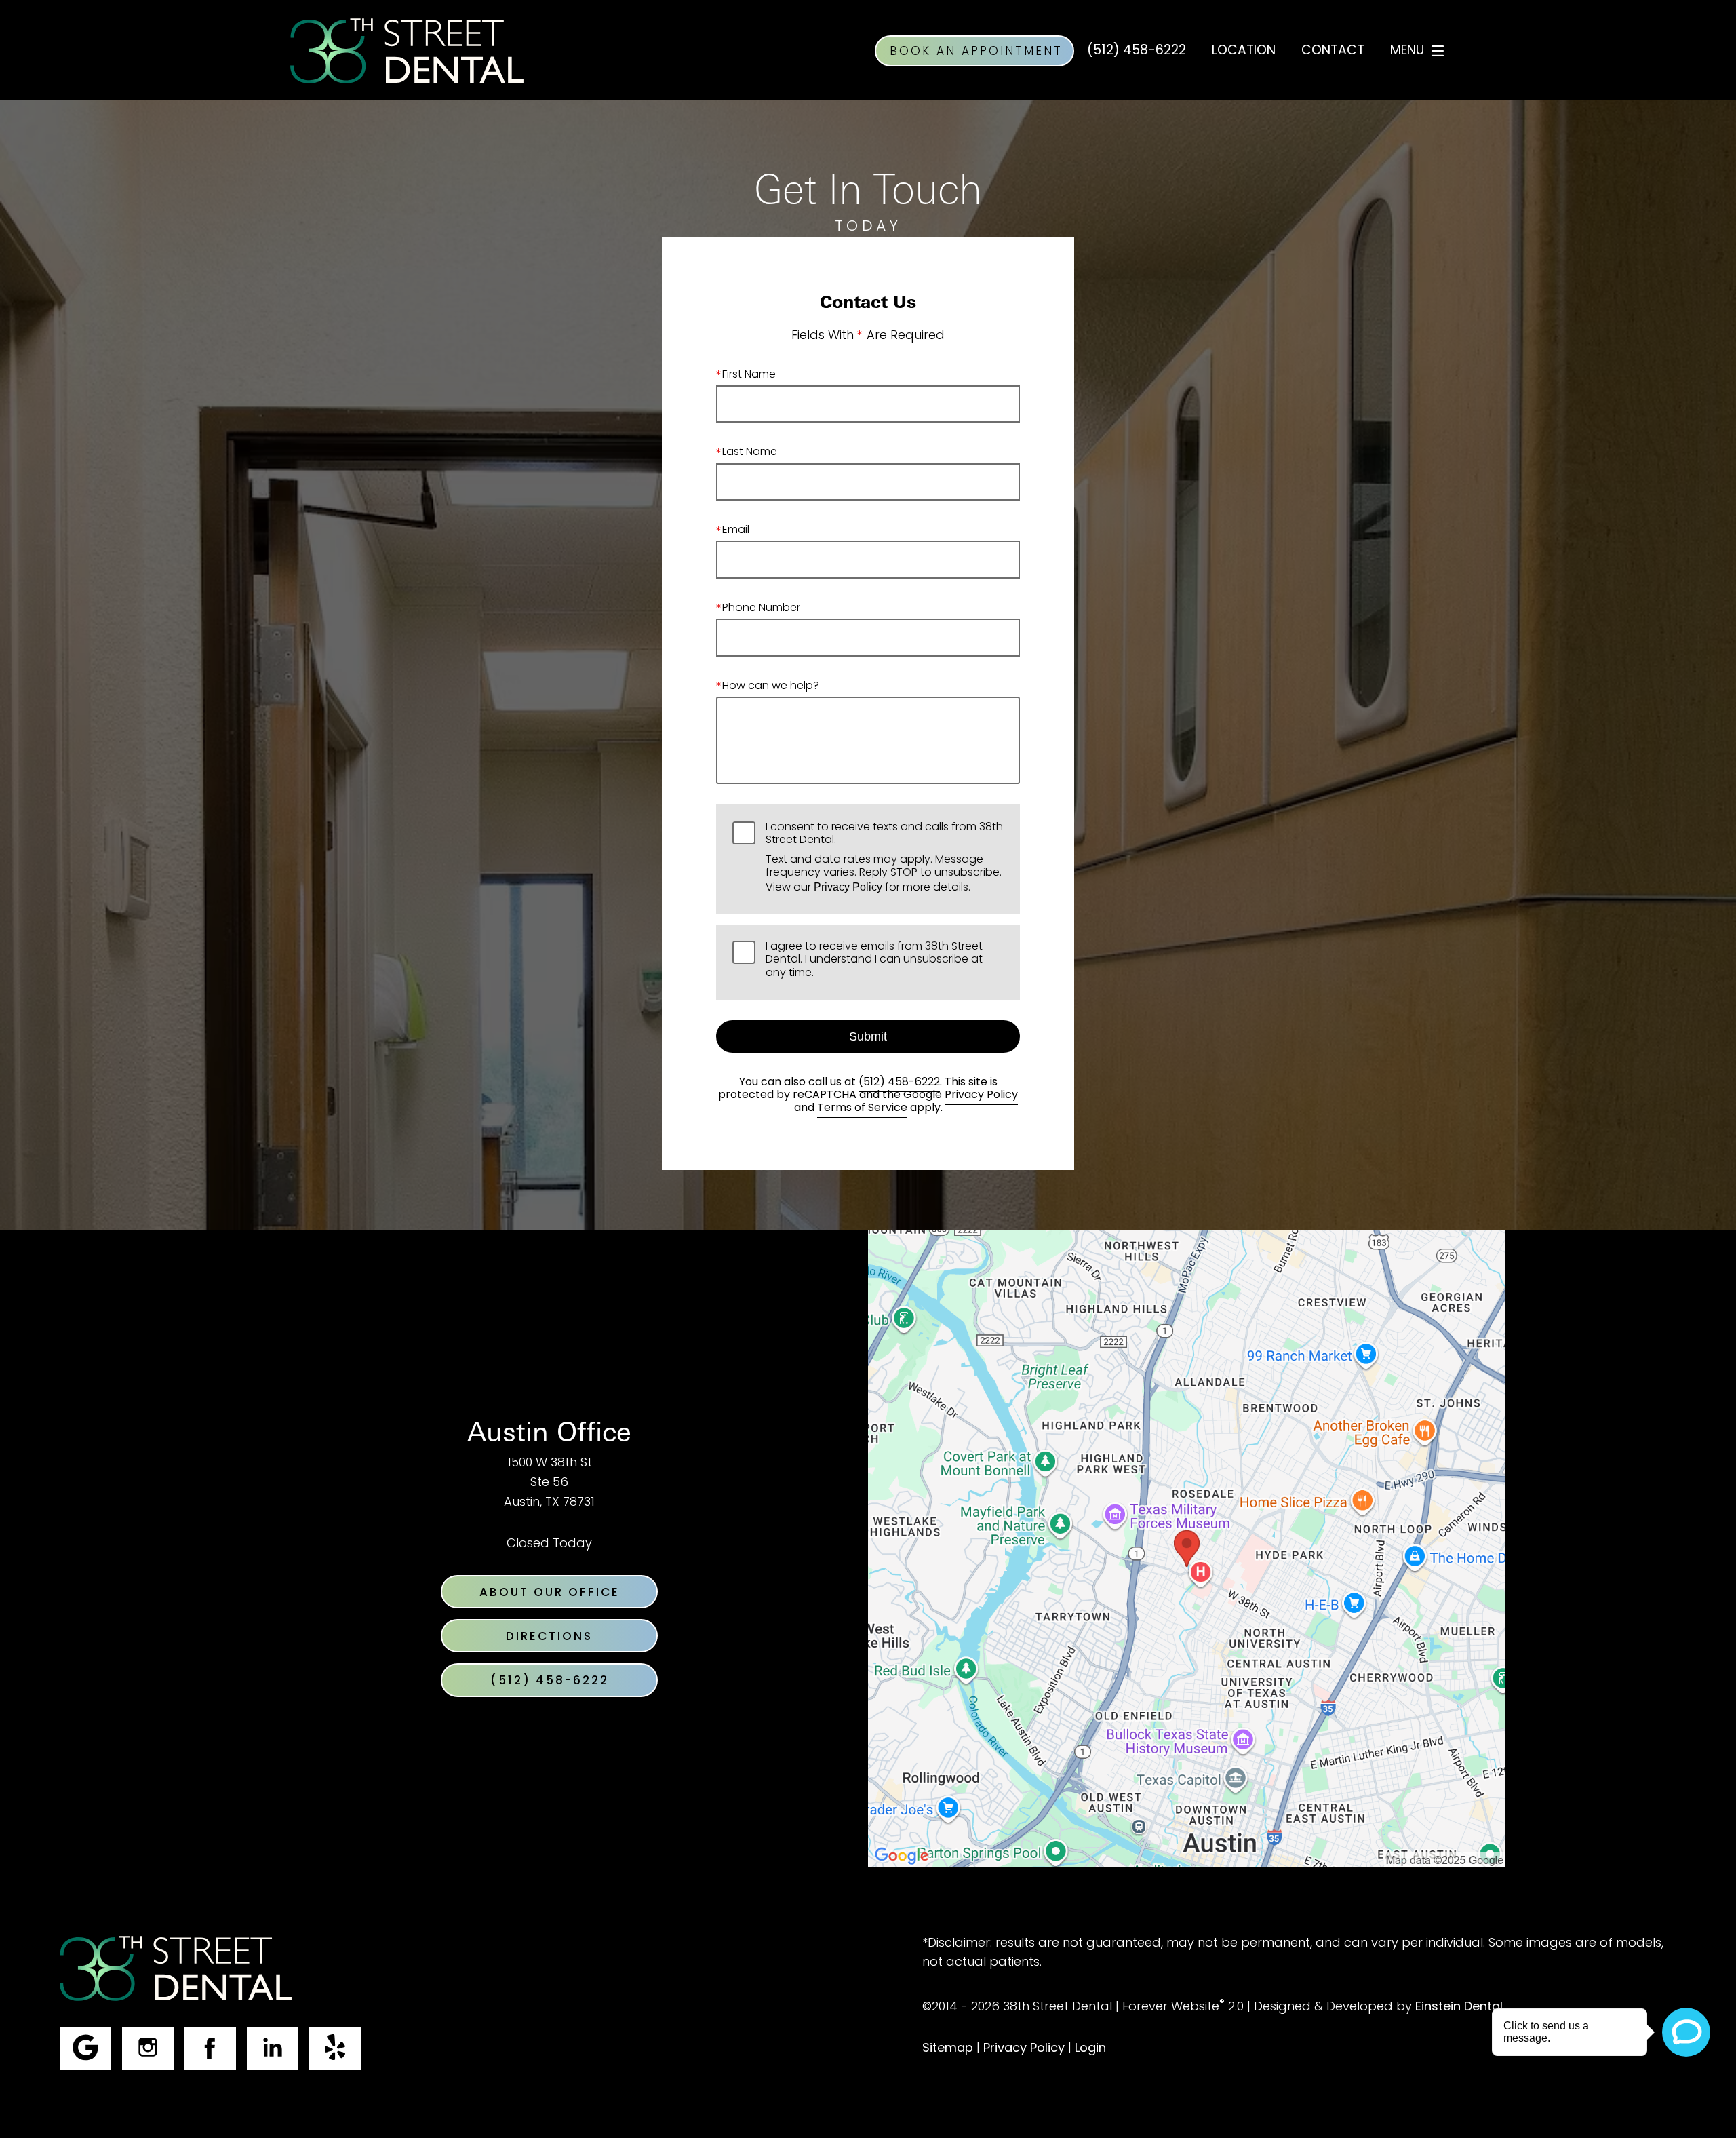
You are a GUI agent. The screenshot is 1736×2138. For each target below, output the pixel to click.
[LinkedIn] (273, 2048)
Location (1244, 51)
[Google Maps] (85, 2048)
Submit (868, 1036)
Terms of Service (862, 1108)
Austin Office (549, 1431)
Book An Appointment (976, 52)
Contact (1333, 51)
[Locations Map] (1187, 1549)
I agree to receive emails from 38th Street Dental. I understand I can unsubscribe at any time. (874, 961)
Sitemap (948, 2049)
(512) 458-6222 (899, 1083)
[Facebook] (210, 2048)
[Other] (335, 2048)
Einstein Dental (1459, 2007)
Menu (1407, 51)
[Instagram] (148, 2048)
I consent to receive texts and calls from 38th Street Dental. (884, 859)
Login (1090, 2049)
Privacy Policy (848, 887)
